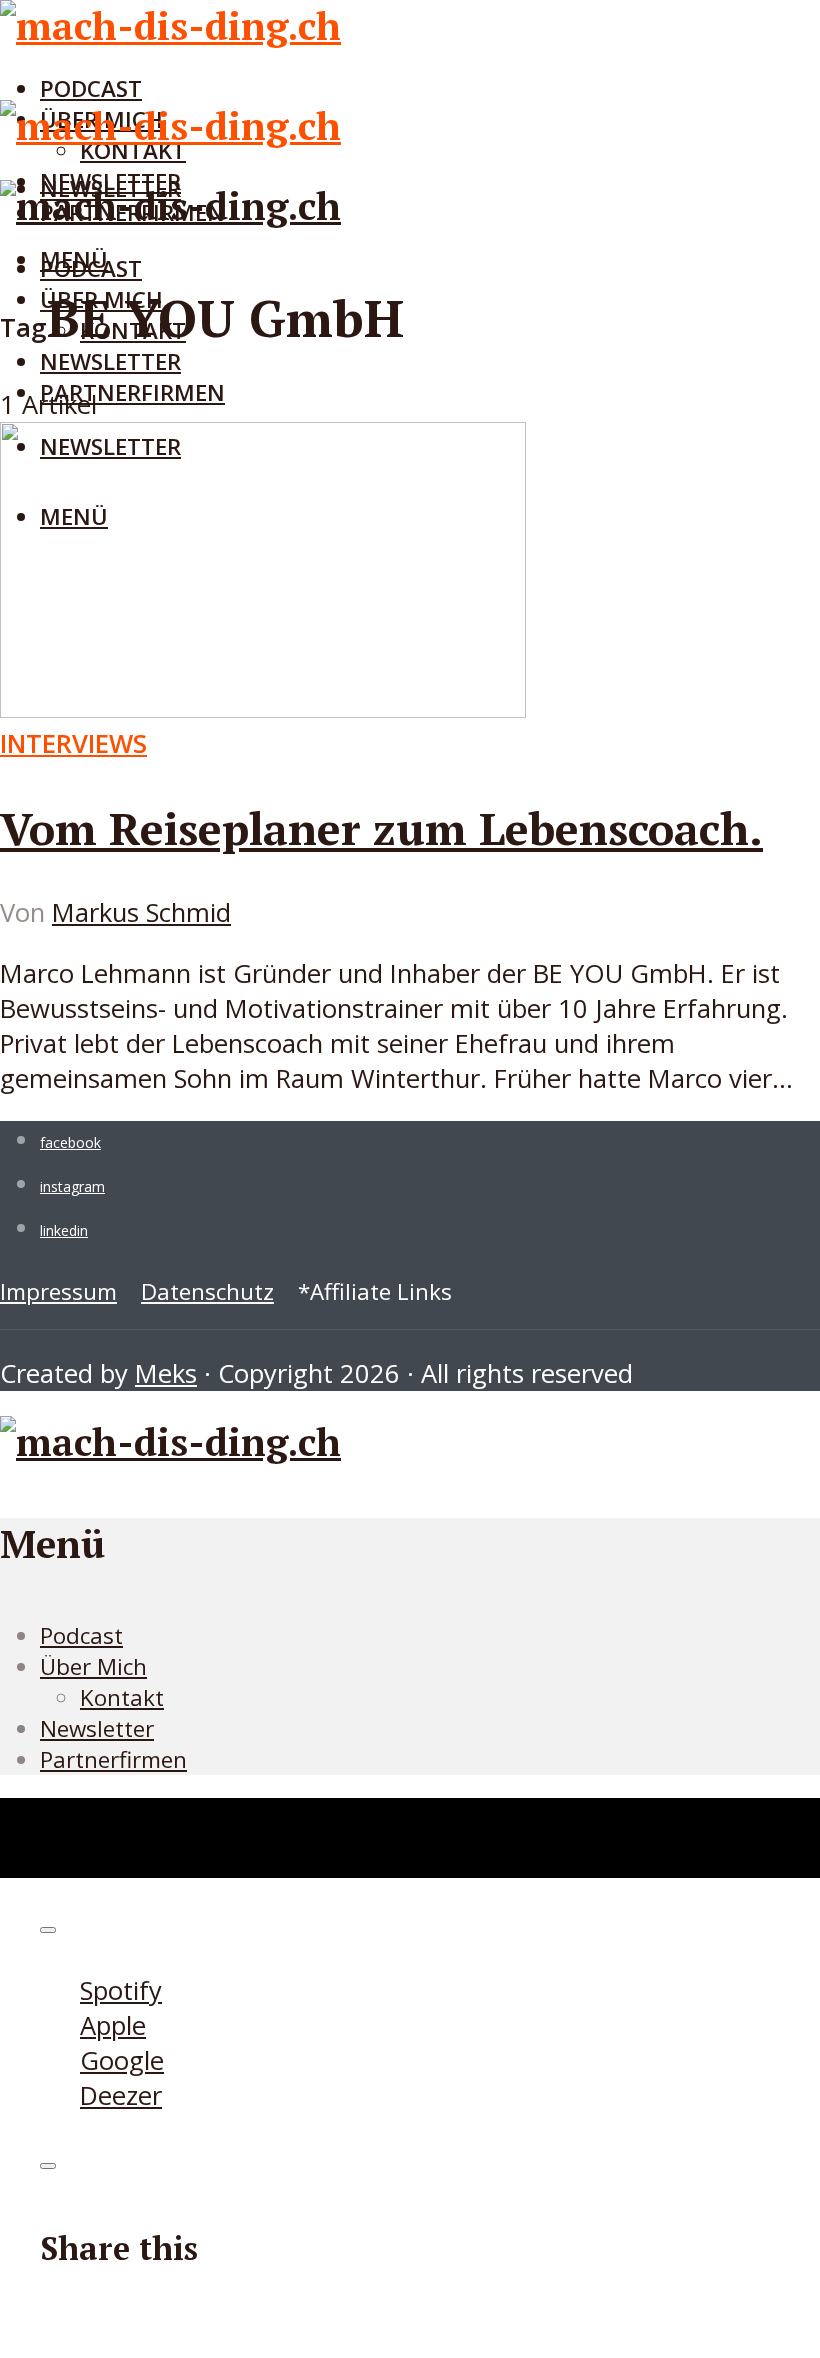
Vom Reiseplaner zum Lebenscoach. (381, 828)
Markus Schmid (141, 912)
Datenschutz (207, 1291)
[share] (48, 2166)
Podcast (91, 88)
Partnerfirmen (132, 392)
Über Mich (93, 1666)
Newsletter (110, 361)
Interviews (73, 743)
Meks (166, 1373)
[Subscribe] (48, 1930)
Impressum (58, 1291)
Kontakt (122, 1697)
